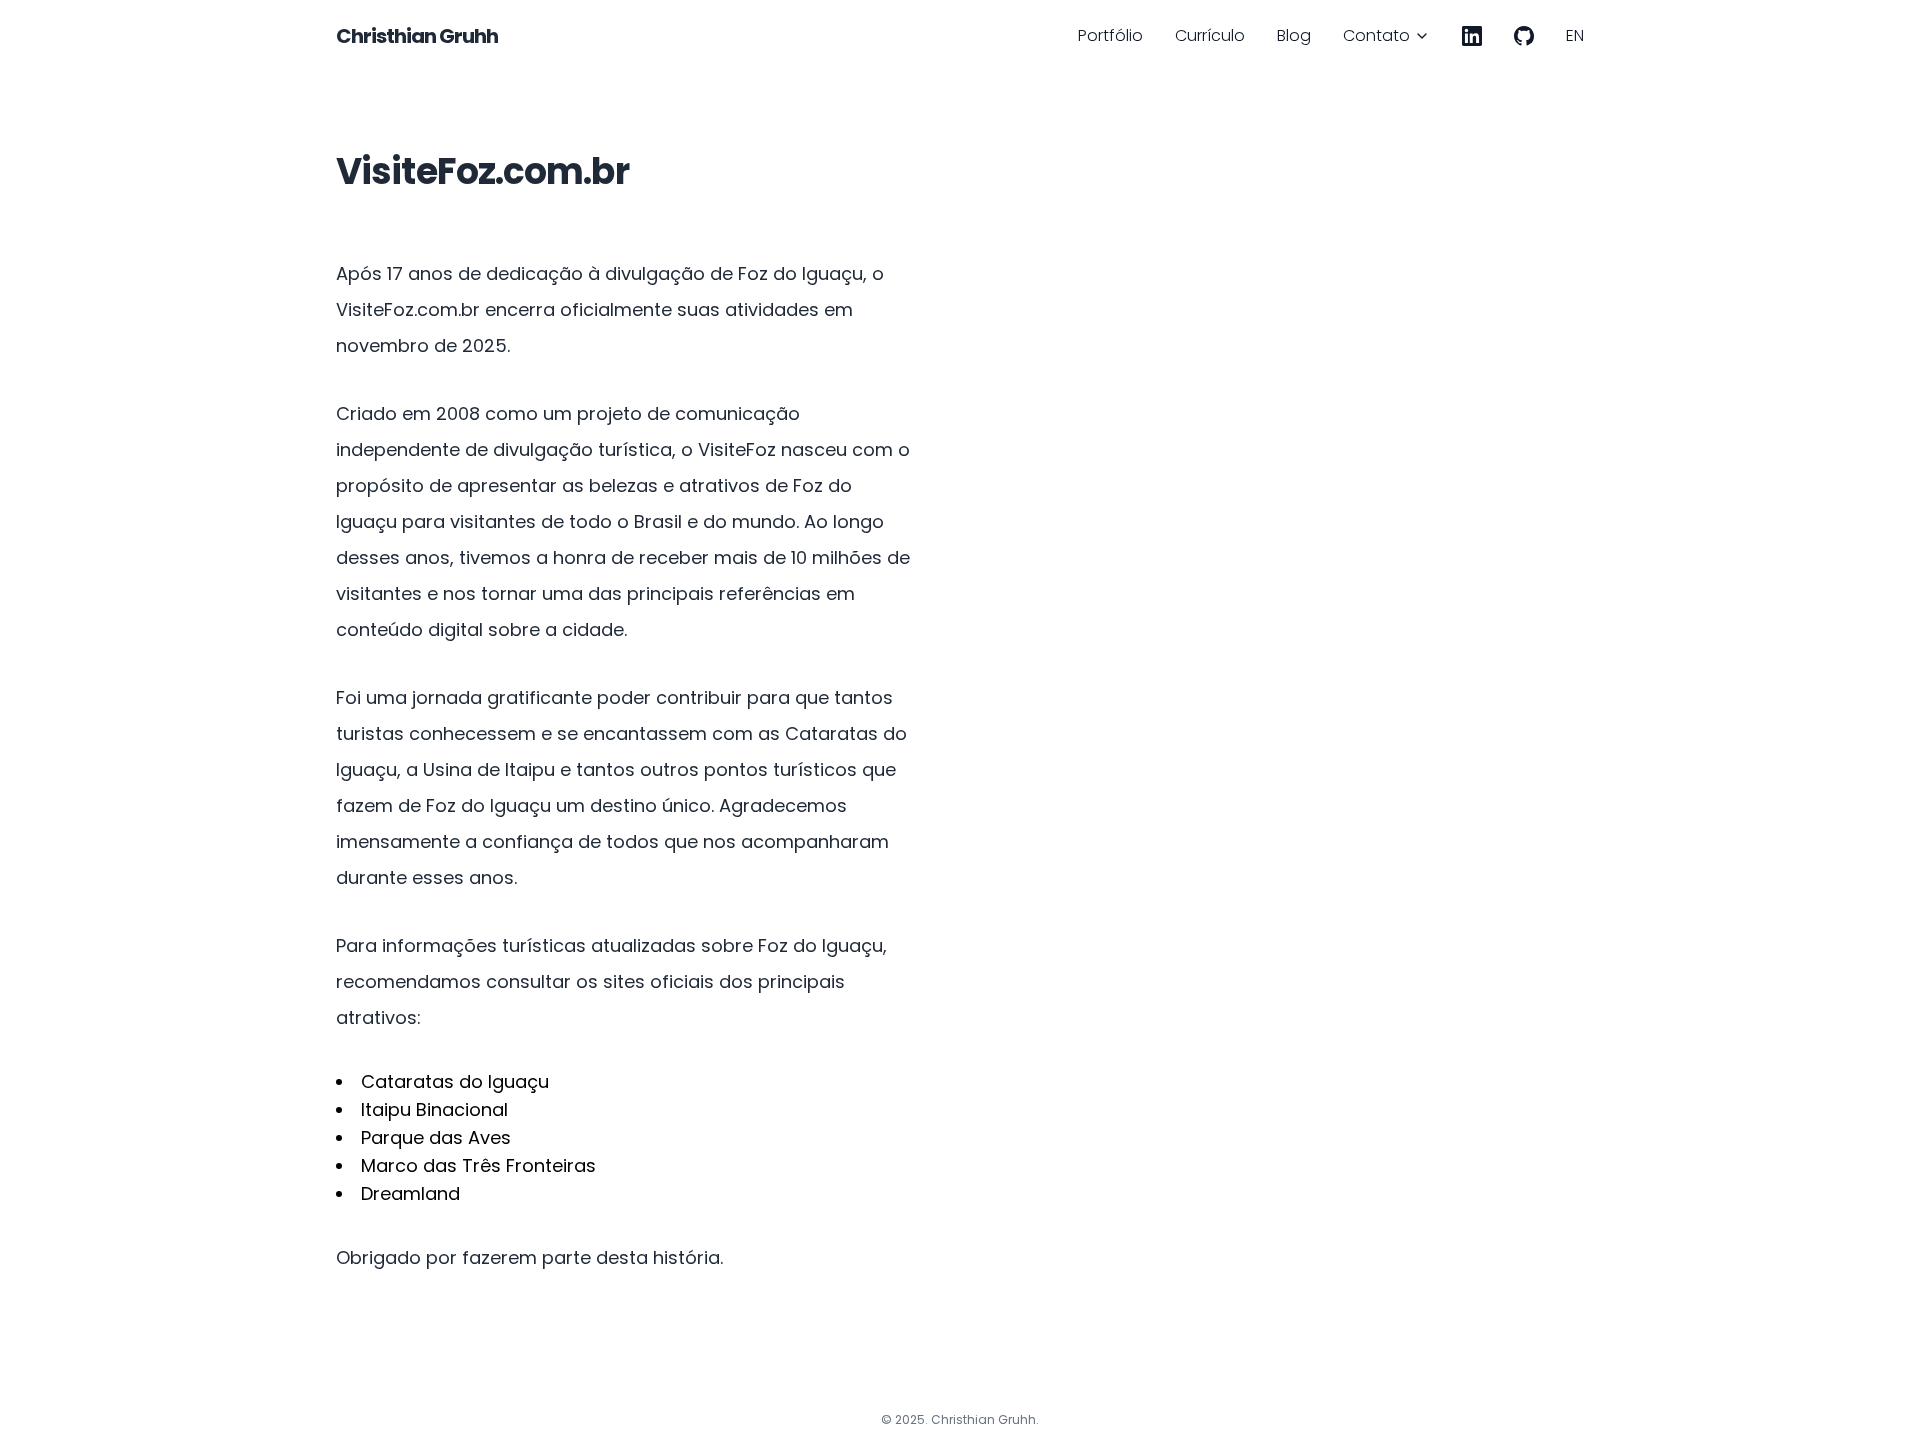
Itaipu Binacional (434, 1109)
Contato (1376, 35)
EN (1575, 35)
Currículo (1210, 35)
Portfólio (1110, 35)
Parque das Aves (436, 1137)
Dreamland (410, 1193)
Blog (1294, 35)
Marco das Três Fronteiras (478, 1165)
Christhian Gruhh (417, 36)
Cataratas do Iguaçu (455, 1081)
